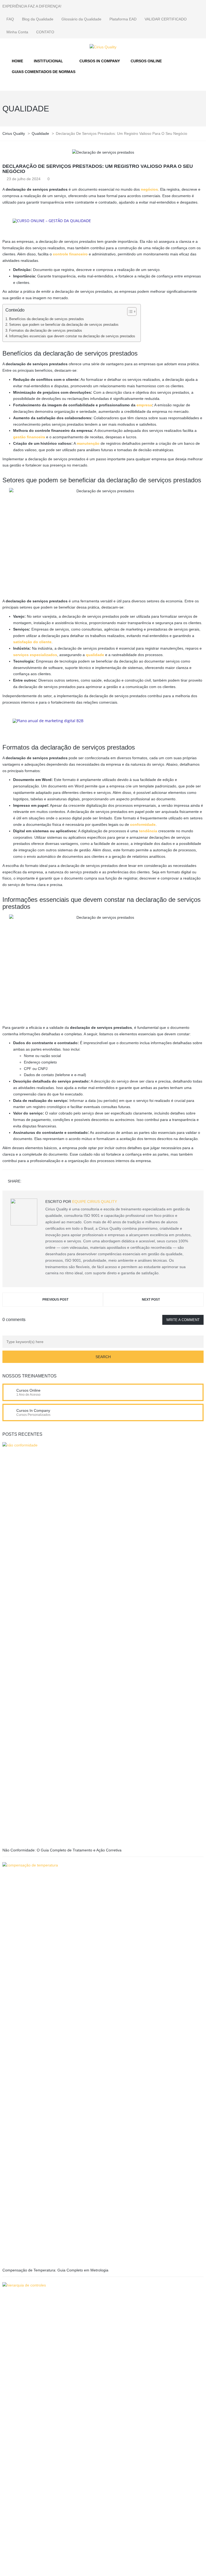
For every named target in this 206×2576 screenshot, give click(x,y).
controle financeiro (70, 254)
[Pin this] (50, 1182)
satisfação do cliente (32, 642)
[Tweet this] (34, 1182)
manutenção (88, 443)
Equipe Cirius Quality (95, 1202)
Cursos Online (28, 1390)
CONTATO (45, 32)
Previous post (55, 1300)
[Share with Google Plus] (42, 1182)
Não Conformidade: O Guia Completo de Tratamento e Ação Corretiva (62, 1850)
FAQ (10, 19)
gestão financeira (29, 437)
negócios (149, 189)
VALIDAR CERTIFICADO (166, 19)
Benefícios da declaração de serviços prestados (47, 319)
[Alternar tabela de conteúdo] (129, 312)
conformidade (143, 824)
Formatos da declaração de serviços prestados (46, 331)
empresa (144, 405)
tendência (148, 831)
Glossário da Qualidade (81, 19)
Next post (151, 1300)
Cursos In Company (33, 1410)
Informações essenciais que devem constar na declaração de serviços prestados (72, 336)
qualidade (95, 655)
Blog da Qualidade (38, 19)
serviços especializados (35, 655)
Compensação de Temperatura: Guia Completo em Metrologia (55, 2270)
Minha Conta (17, 32)
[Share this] (27, 1182)
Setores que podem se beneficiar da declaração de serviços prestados (64, 325)
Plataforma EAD (123, 19)
